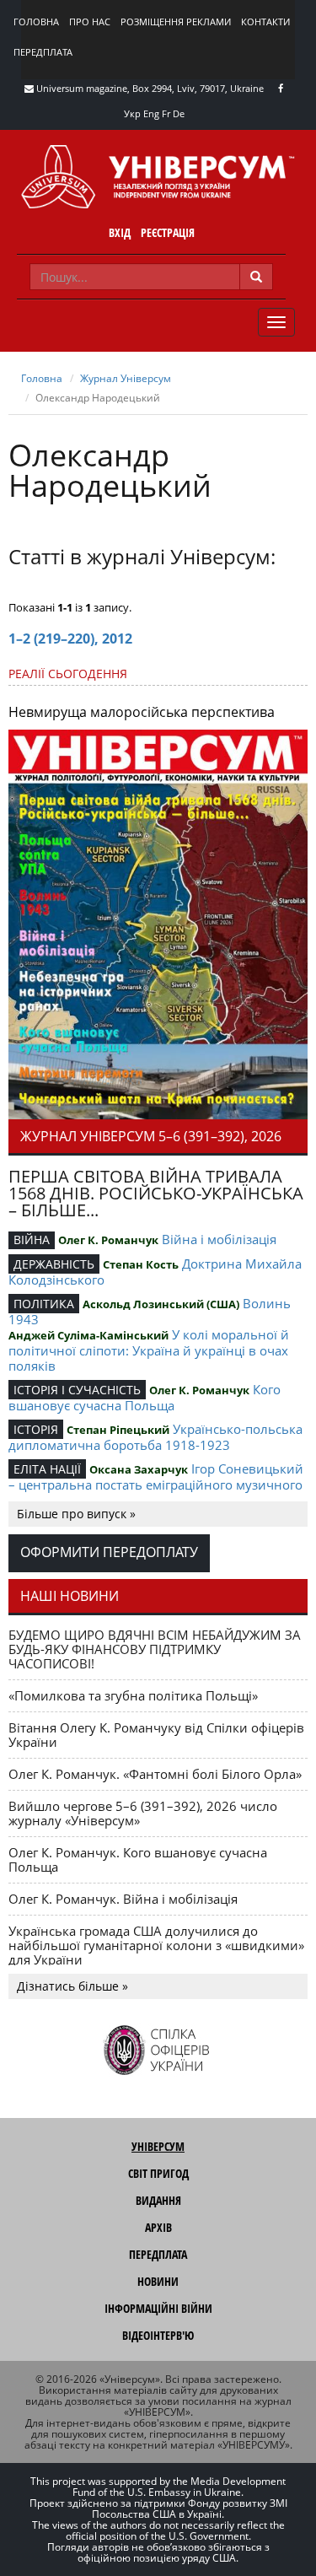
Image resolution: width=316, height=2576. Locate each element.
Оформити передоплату (109, 1552)
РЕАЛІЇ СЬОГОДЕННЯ (68, 674)
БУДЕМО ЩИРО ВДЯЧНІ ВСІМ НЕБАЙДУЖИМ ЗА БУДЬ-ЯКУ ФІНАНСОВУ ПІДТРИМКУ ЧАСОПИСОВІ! (155, 1649)
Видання (158, 2200)
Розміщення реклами (176, 22)
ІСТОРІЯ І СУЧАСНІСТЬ (77, 1390)
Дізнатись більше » (72, 1986)
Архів (158, 2227)
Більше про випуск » (76, 1514)
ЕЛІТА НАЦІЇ (47, 1469)
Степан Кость (141, 1264)
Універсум (158, 2146)
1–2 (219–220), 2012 (70, 639)
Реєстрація (168, 232)
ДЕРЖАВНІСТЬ (54, 1264)
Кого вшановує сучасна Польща (145, 1397)
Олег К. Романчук (108, 1240)
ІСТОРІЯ (36, 1429)
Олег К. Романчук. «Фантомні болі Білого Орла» (155, 1774)
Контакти (265, 22)
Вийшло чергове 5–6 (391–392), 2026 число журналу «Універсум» (143, 1813)
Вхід (120, 232)
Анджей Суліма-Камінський (88, 1335)
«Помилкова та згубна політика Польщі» (133, 1695)
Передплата (43, 52)
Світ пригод (158, 2173)
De (179, 113)
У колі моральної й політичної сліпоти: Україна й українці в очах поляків (149, 1350)
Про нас (90, 22)
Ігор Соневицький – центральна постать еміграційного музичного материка (156, 1484)
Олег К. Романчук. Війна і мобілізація (123, 1899)
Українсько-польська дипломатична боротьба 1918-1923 (155, 1437)
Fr (166, 113)
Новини (158, 2281)
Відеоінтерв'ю (158, 2335)
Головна (36, 22)
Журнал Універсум (126, 378)
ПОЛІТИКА (44, 1304)
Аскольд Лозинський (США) (161, 1304)
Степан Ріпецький (118, 1430)
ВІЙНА (32, 1239)
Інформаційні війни (158, 2308)
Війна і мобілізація (219, 1239)
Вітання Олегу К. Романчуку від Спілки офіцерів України (156, 1735)
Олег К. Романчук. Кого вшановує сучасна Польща (138, 1859)
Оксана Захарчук (139, 1469)
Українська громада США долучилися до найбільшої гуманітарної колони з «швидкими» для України (156, 1945)
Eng (151, 113)
